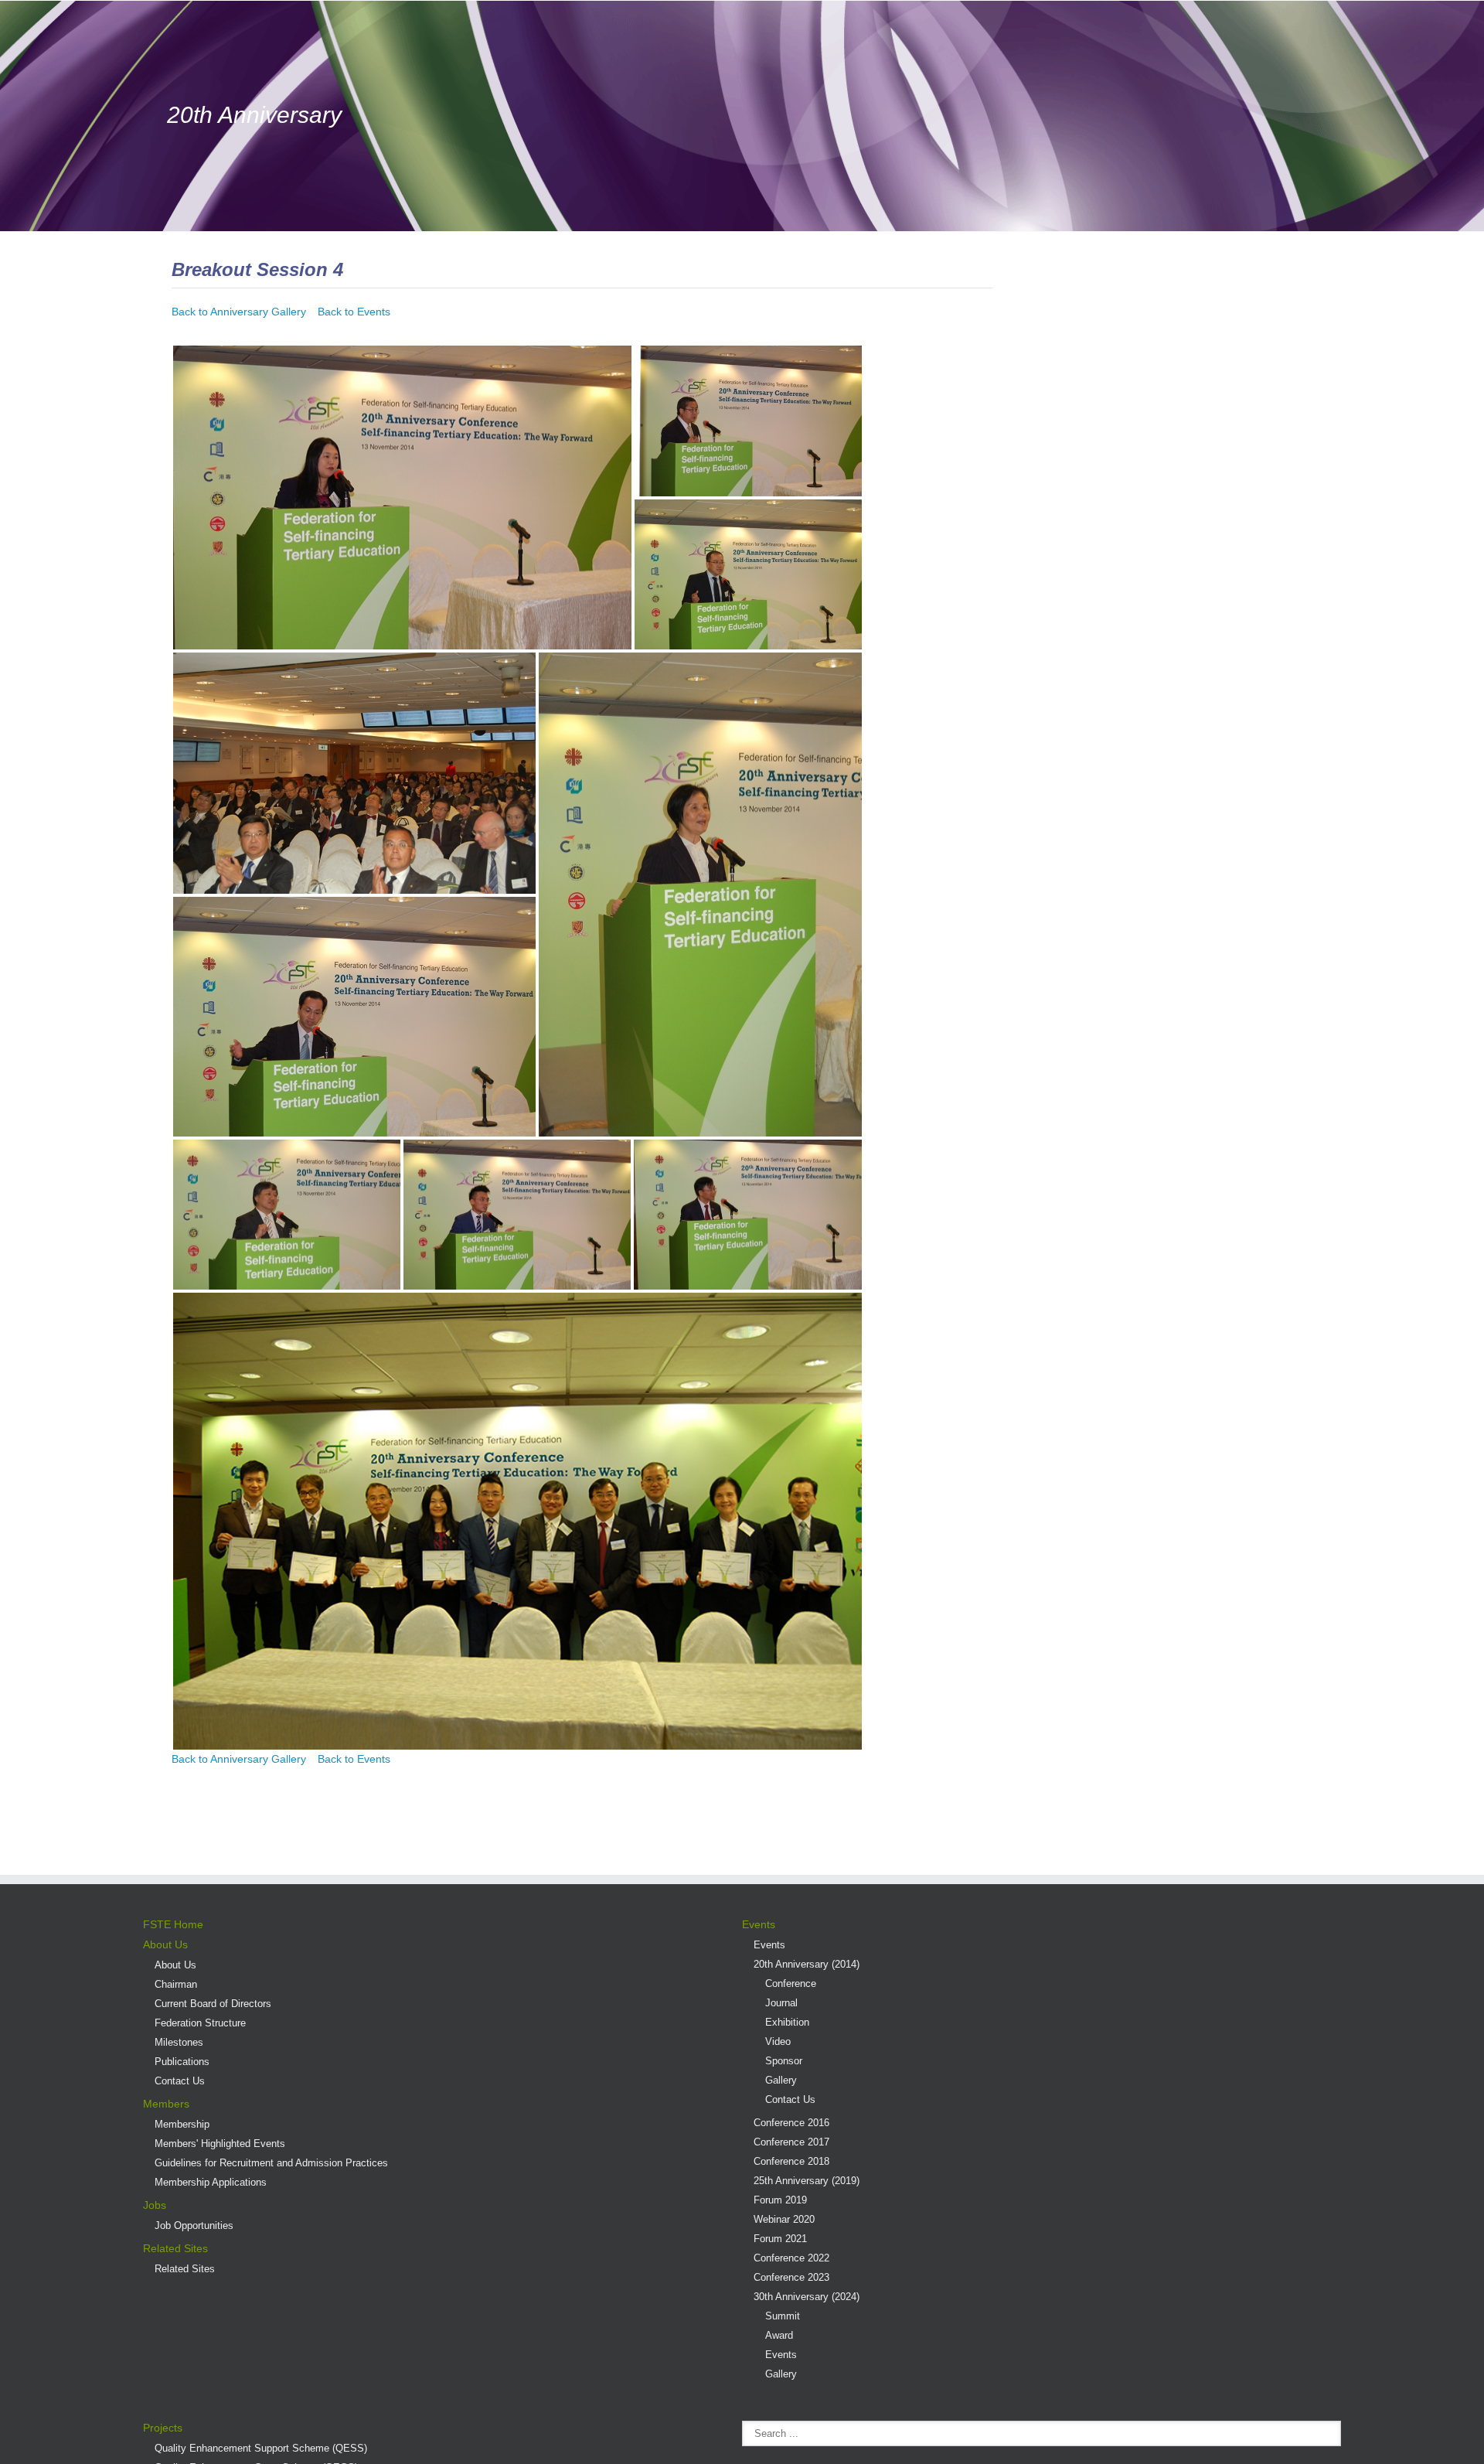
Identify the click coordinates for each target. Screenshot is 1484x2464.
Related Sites (175, 2248)
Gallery (781, 2080)
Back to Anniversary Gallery (239, 312)
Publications (182, 2062)
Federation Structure (200, 2023)
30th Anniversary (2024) (807, 2297)
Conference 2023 (791, 2277)
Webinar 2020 (784, 2219)
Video (778, 2041)
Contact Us (180, 2081)
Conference (791, 1983)
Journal (781, 2003)
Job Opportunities (194, 2225)
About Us (165, 1944)
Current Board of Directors (213, 2004)
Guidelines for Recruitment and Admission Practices (271, 2163)
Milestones (179, 2042)
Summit (783, 2316)
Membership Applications (211, 2182)
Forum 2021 (780, 2239)
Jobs (155, 2205)
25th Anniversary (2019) (807, 2181)
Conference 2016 (791, 2123)
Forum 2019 (780, 2200)
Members (166, 2104)
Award (779, 2335)
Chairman (176, 1984)
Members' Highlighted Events (220, 2144)
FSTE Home (173, 1924)
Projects (163, 2428)
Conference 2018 (791, 2161)
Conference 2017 (791, 2142)
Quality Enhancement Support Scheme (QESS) (261, 2448)
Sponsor (784, 2061)
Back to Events (354, 312)
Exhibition (787, 2022)
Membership (182, 2124)
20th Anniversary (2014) (807, 1964)
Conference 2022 (791, 2258)
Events (759, 1924)
